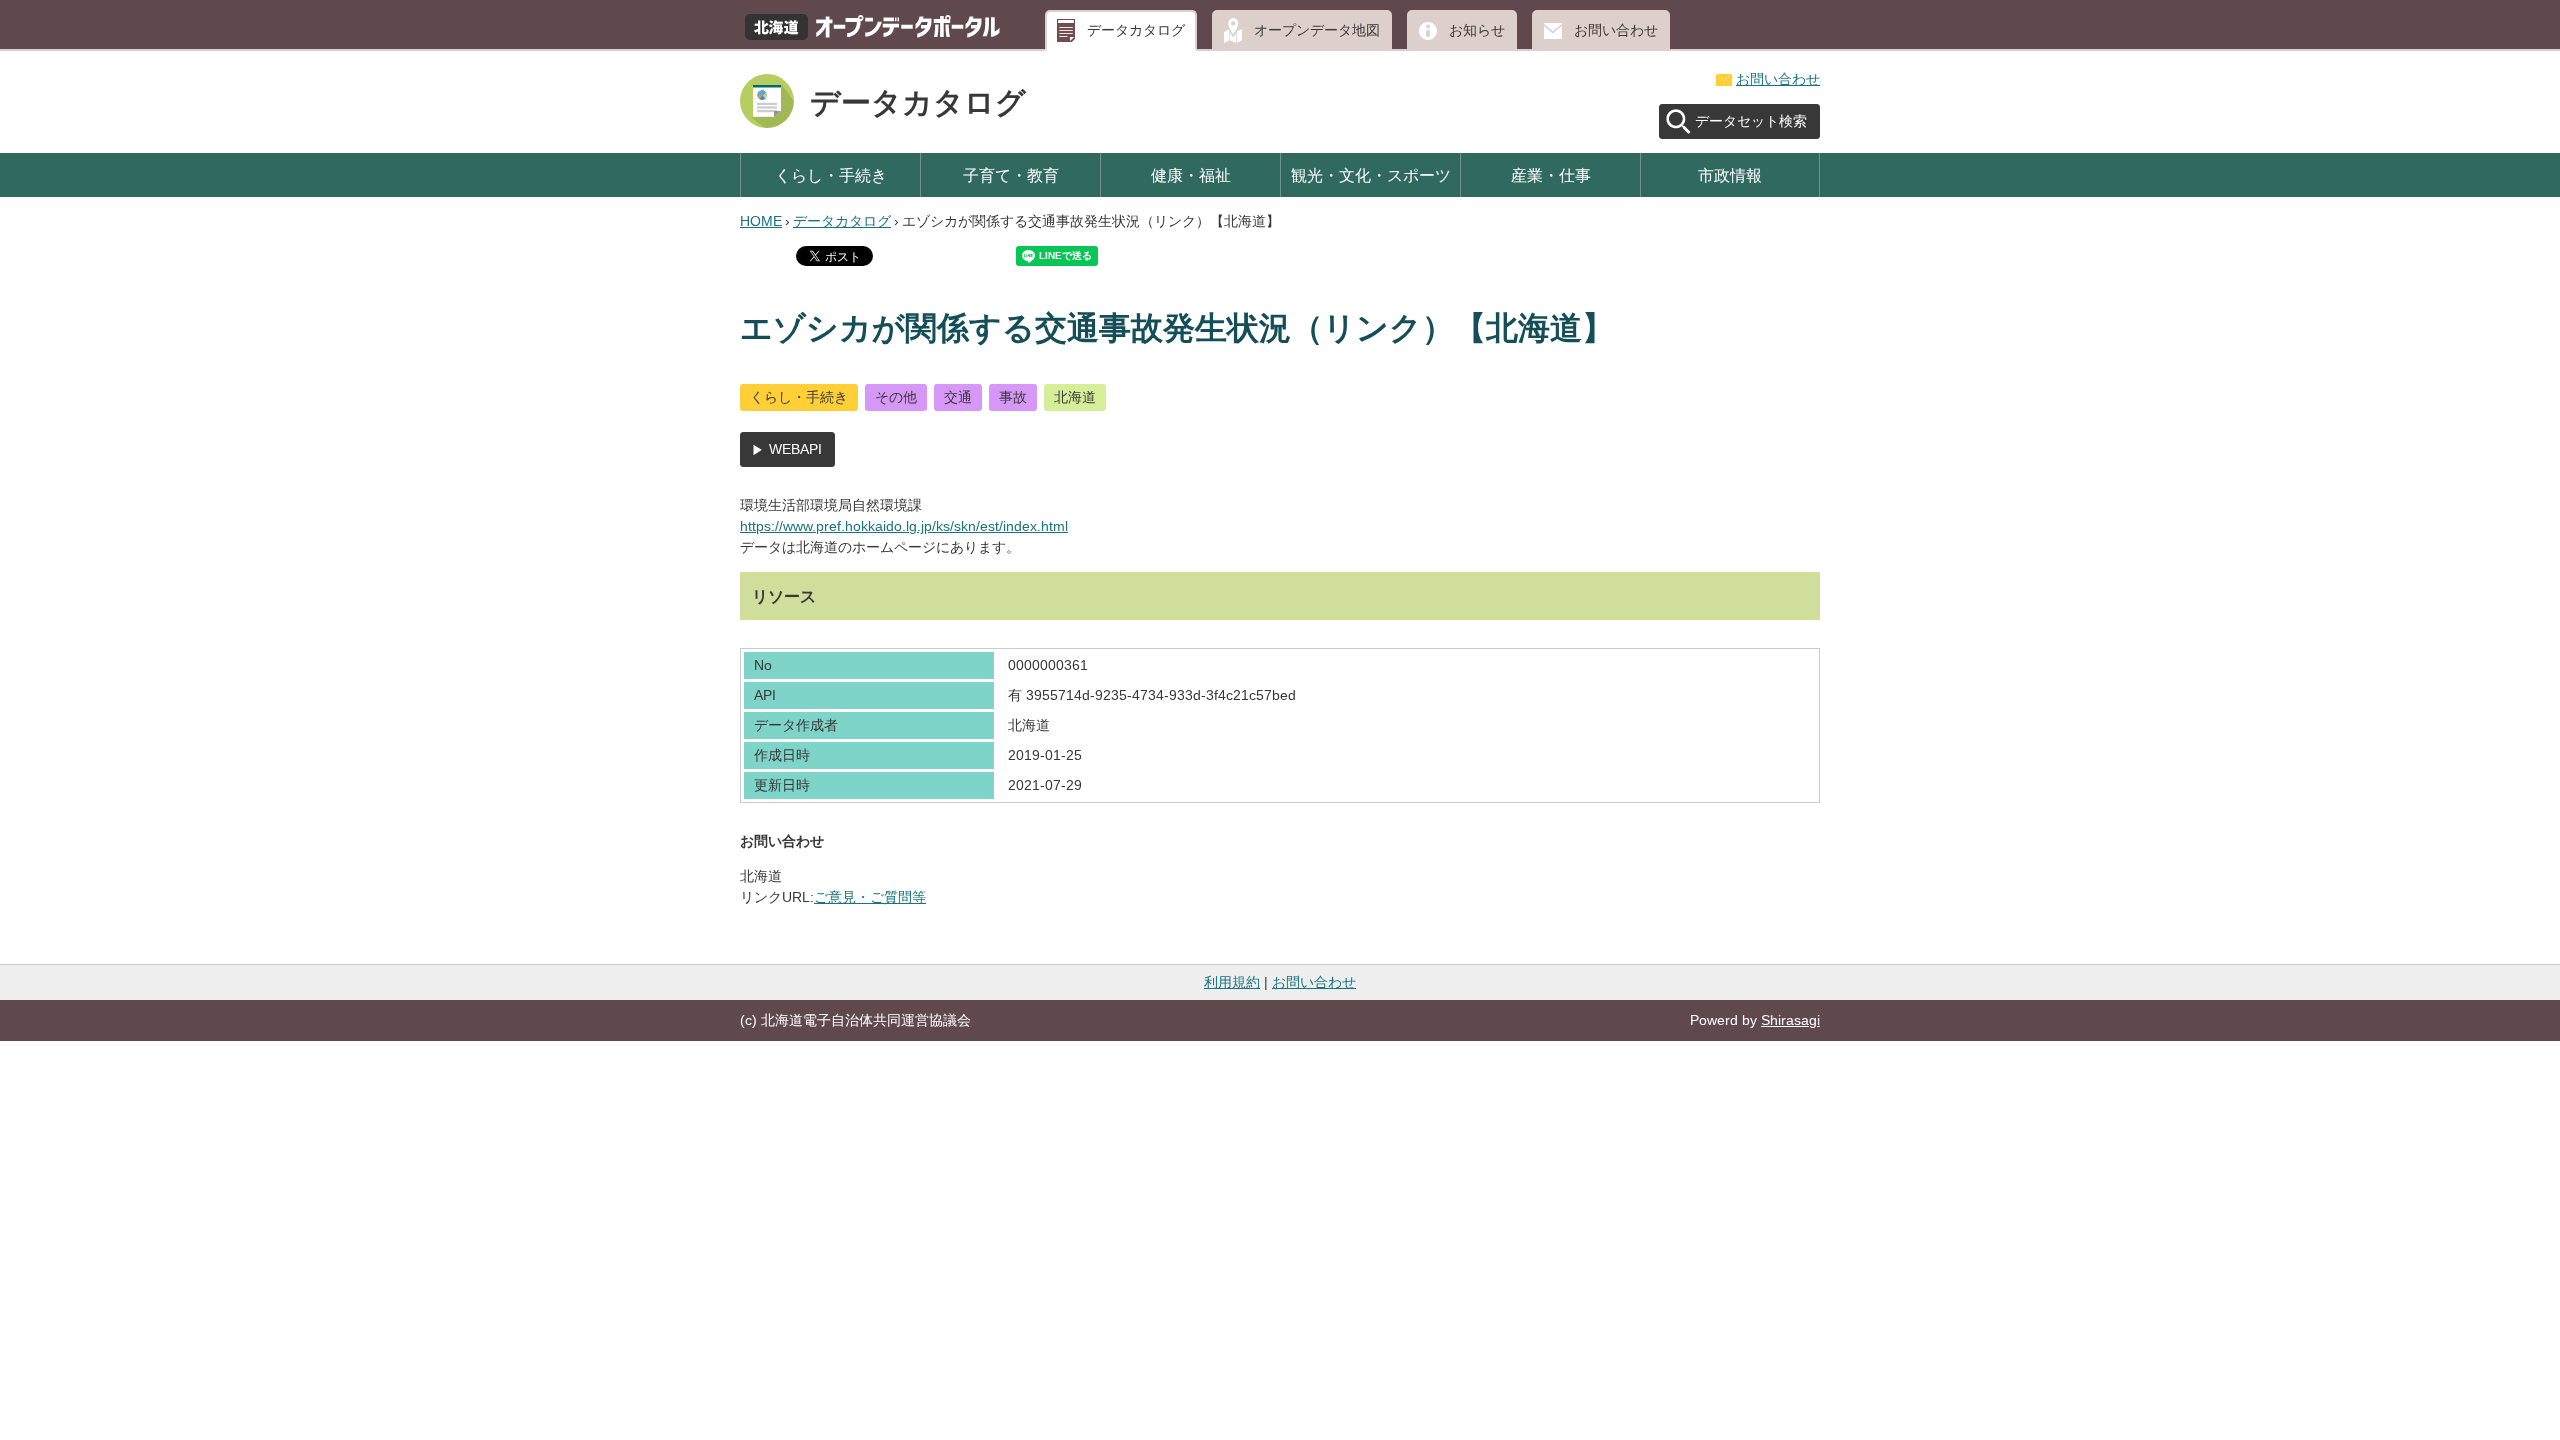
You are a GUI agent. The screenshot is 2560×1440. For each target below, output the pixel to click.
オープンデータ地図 (1317, 30)
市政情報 (1730, 175)
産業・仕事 (1551, 175)
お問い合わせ (1616, 30)
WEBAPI (795, 449)
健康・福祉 (1191, 175)
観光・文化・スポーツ (1371, 175)
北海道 (1075, 397)
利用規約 (1232, 982)
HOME (761, 221)
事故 (1013, 397)
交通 (958, 397)
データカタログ (1136, 30)
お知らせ (1477, 30)
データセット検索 (1751, 121)
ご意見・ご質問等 (870, 897)
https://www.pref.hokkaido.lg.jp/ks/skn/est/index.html (904, 526)
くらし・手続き (831, 175)
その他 (896, 397)
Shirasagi (1790, 1020)
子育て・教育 (1011, 175)
